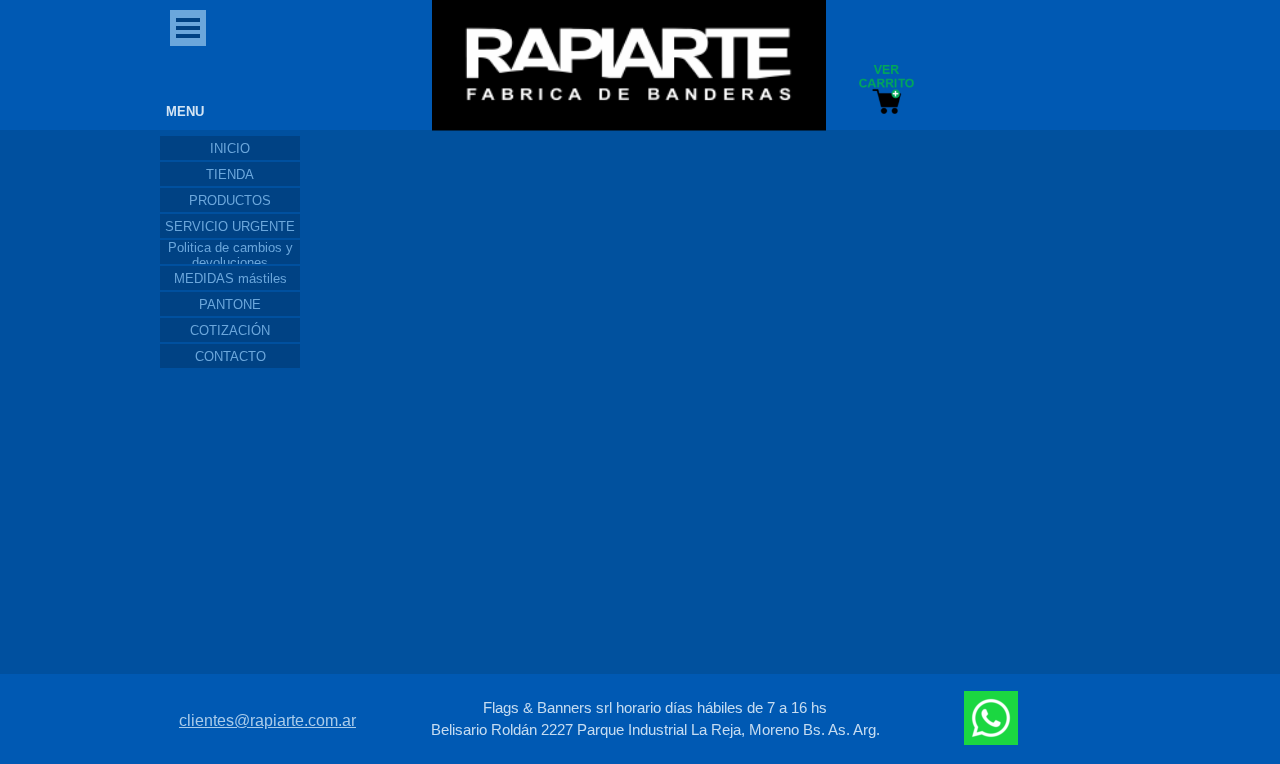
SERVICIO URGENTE (230, 226)
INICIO (230, 148)
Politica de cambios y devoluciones (230, 255)
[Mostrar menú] (188, 28)
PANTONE (230, 304)
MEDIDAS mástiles (230, 278)
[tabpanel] (655, 719)
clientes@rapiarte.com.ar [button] (267, 720)
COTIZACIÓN (230, 330)
